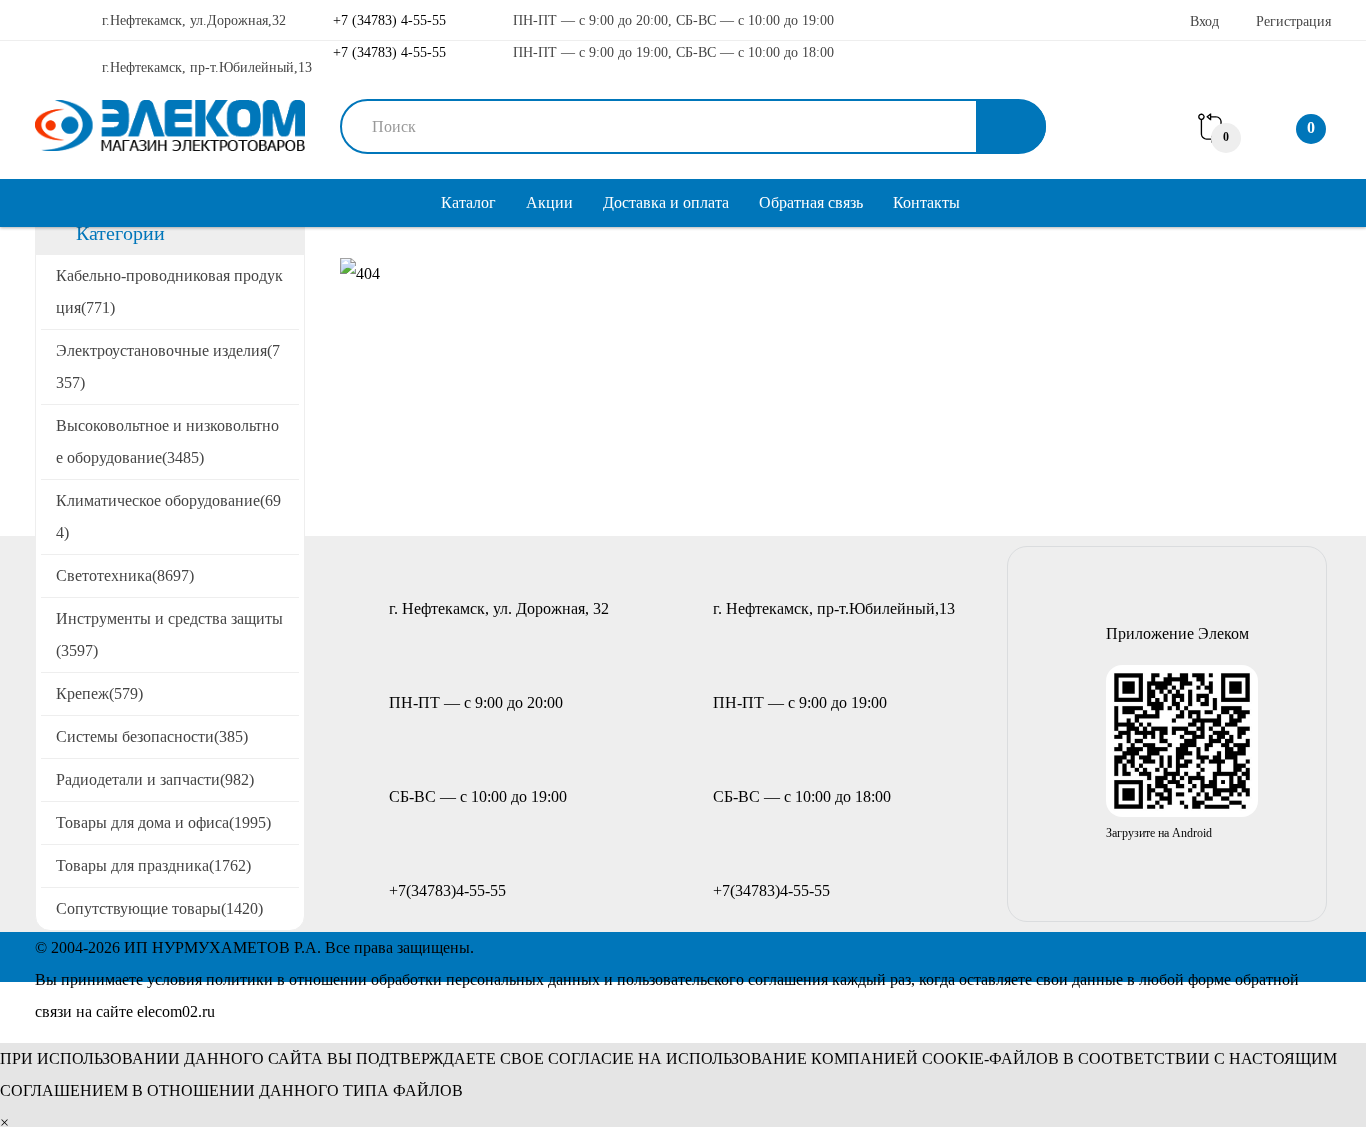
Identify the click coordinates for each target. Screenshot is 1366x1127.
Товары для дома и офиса (163, 822)
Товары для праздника (153, 865)
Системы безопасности (152, 736)
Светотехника (125, 575)
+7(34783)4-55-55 (447, 890)
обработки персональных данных (485, 979)
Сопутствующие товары (159, 908)
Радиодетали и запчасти (155, 779)
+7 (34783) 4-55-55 (387, 20)
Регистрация (1293, 21)
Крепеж (99, 693)
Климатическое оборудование (168, 516)
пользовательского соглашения (722, 979)
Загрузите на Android (1159, 833)
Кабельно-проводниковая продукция (169, 291)
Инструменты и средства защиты (169, 634)
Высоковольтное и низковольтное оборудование (167, 441)
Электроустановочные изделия (168, 366)
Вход (1204, 21)
